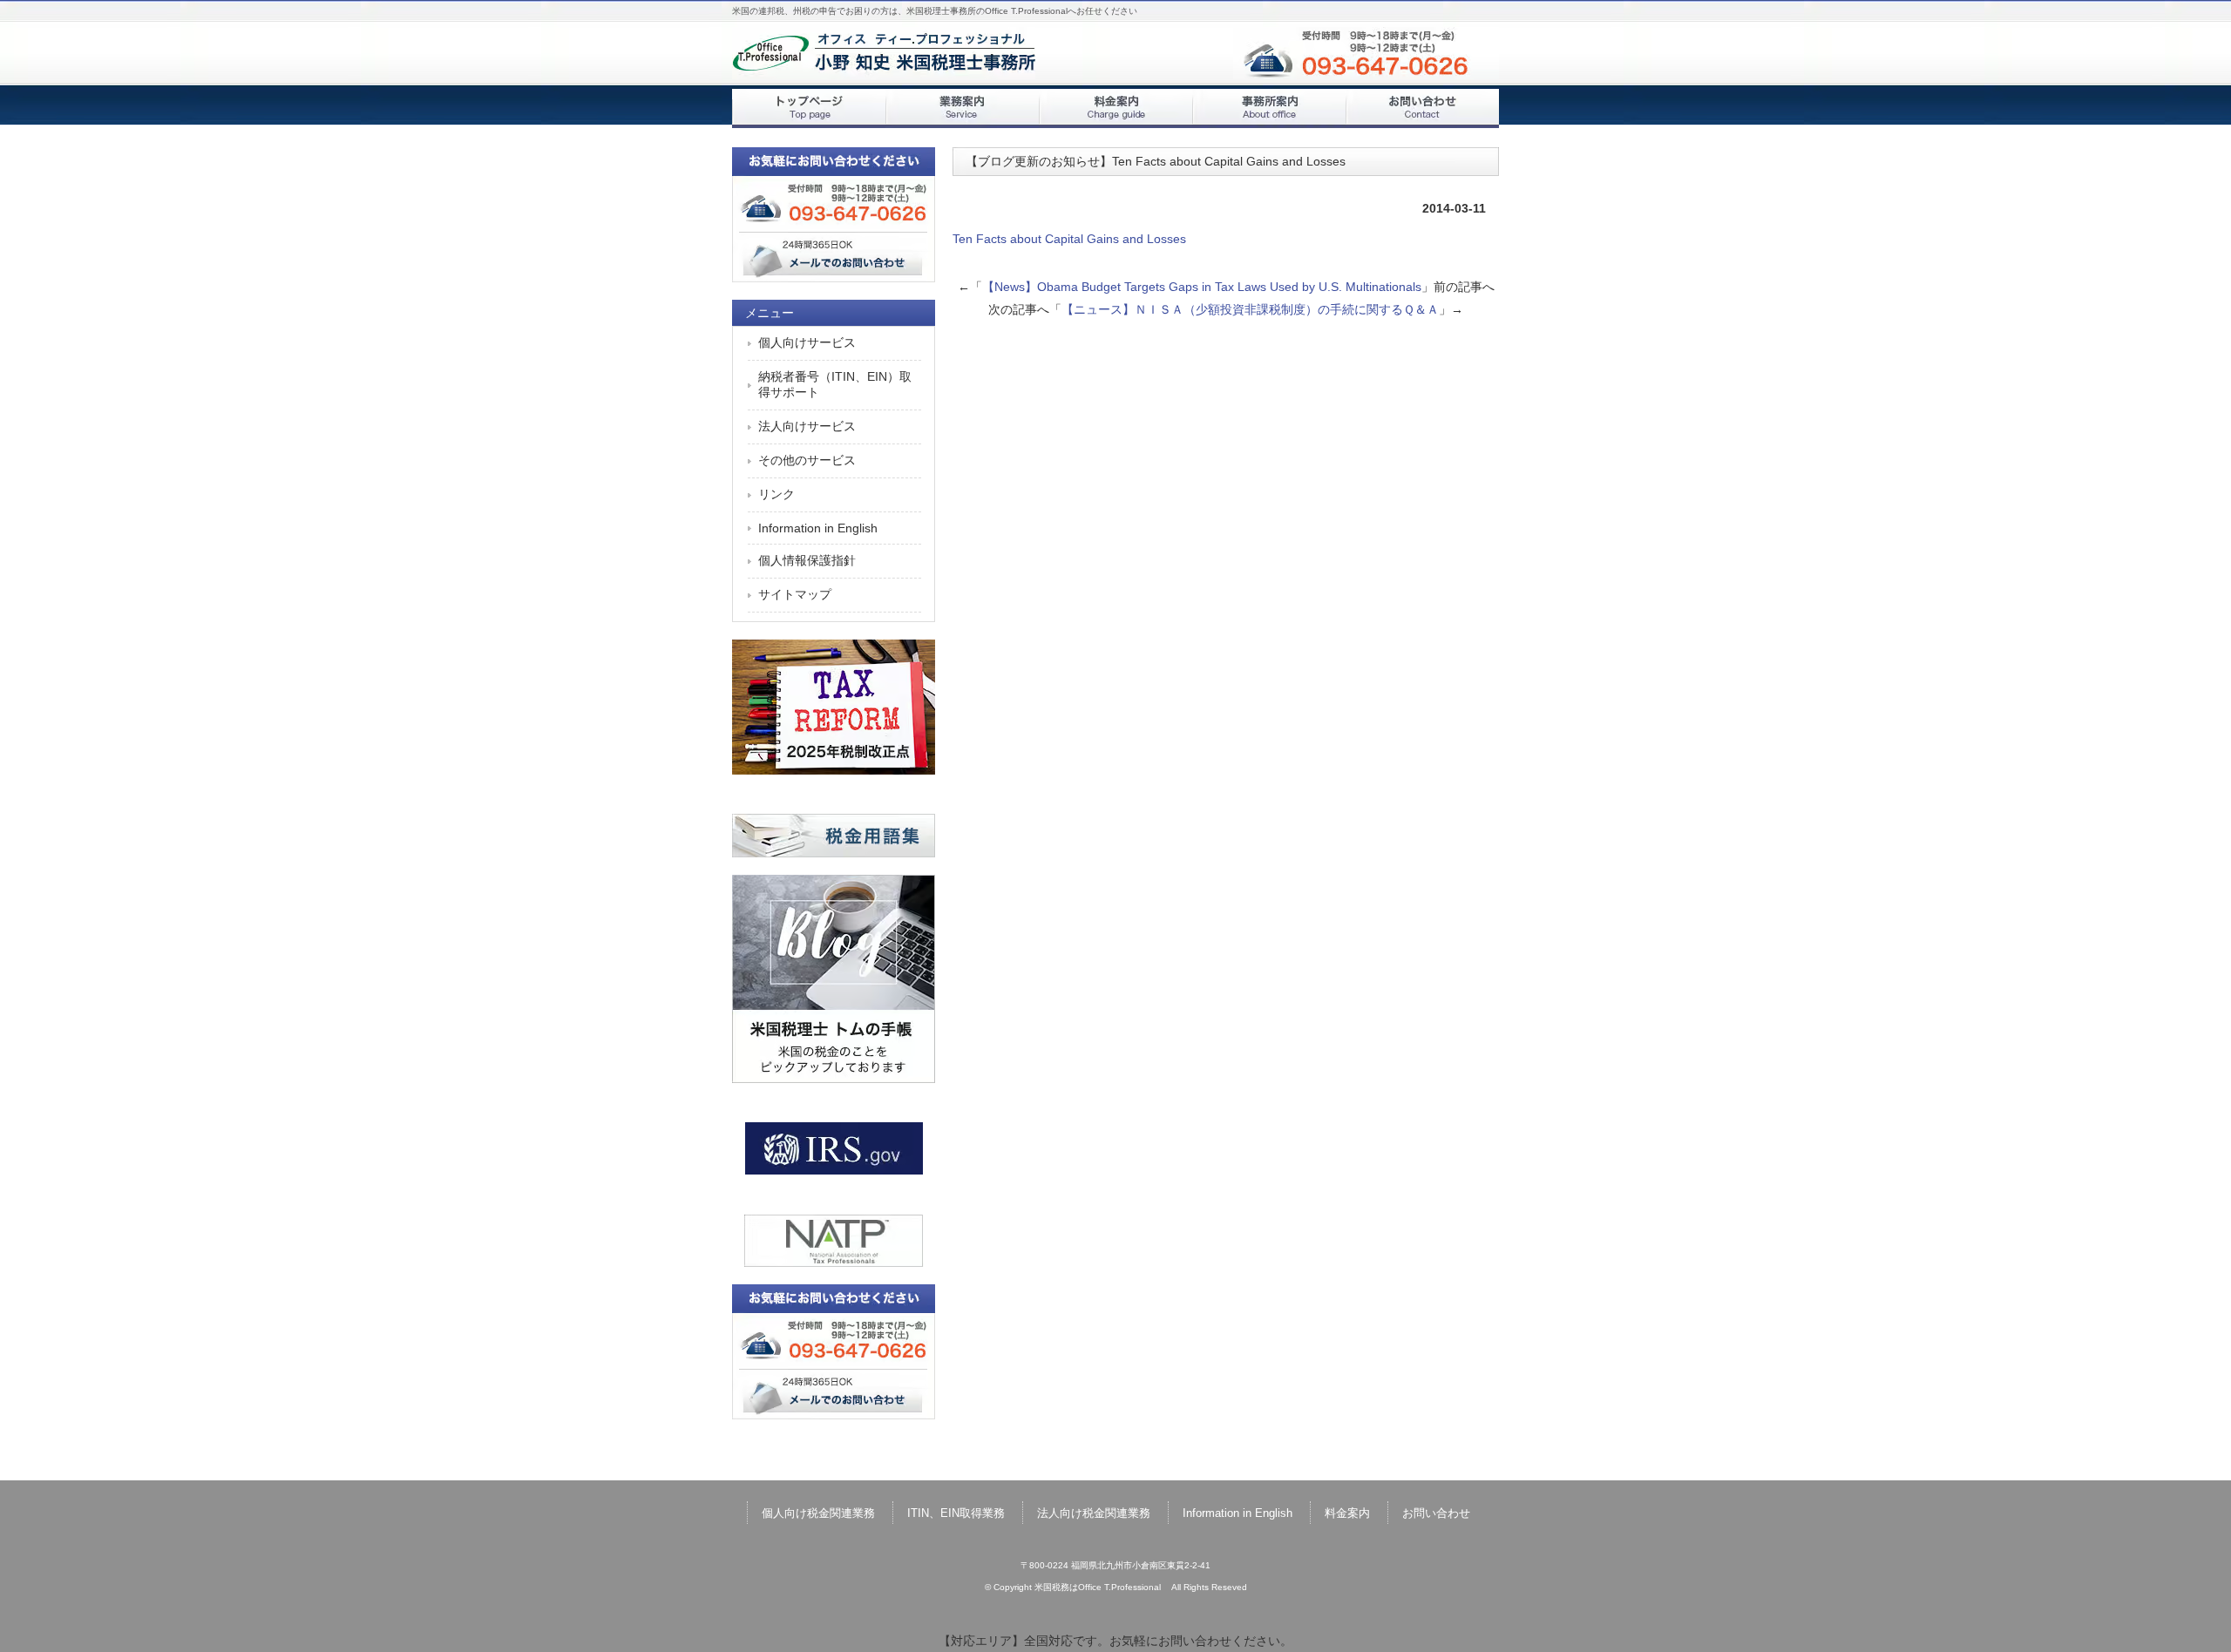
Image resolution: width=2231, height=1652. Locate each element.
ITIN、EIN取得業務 (956, 1513)
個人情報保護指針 (807, 560)
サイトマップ (795, 594)
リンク (776, 494)
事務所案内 (1269, 108)
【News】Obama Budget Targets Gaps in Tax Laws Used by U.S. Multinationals (1202, 287)
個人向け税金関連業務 (818, 1513)
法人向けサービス (807, 426)
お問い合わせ (1422, 108)
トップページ (809, 108)
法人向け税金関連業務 (1094, 1513)
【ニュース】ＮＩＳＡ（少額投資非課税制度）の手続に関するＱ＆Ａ (1250, 309)
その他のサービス (807, 460)
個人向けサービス (807, 342)
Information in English (818, 528)
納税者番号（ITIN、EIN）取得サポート (835, 384)
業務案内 (962, 108)
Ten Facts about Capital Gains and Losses (1075, 239)
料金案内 (1115, 108)
